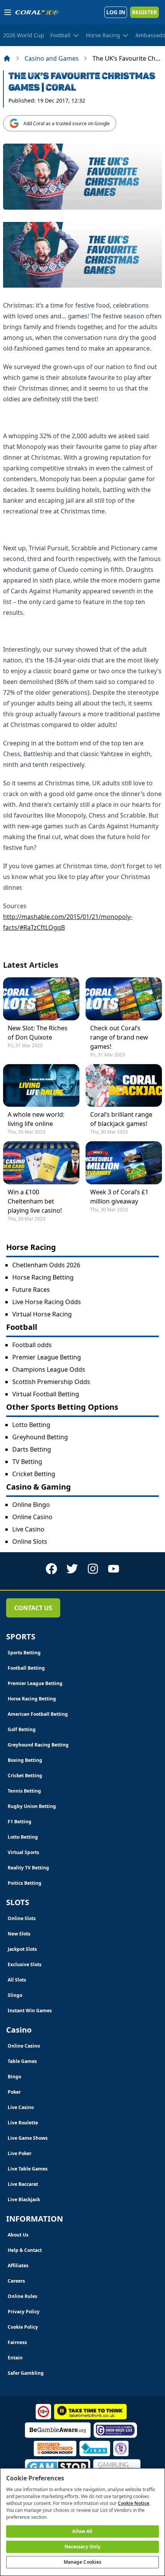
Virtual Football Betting (46, 1394)
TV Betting (27, 1462)
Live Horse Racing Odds (47, 1302)
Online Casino (32, 1517)
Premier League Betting (47, 1357)
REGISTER (144, 12)
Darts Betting (32, 1449)
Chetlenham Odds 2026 (46, 1265)
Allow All (82, 2531)
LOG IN (116, 12)
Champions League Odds (49, 1369)
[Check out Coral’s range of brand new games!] (124, 999)
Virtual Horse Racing (42, 1314)
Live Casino (28, 1529)
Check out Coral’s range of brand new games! (119, 1037)
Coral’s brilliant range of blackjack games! (121, 1119)
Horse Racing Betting (43, 1277)
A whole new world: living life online (36, 1119)
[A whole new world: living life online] (41, 1085)
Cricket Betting (34, 1474)
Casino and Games (52, 58)
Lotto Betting (31, 1425)
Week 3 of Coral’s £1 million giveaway (119, 1197)
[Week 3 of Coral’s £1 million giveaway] (124, 1163)
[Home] (7, 58)
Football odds (32, 1345)
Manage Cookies (83, 2562)
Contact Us (33, 1608)
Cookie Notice (134, 2503)
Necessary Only (83, 2547)
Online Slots (30, 1541)
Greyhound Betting (40, 1437)
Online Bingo (31, 1505)
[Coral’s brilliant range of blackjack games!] (124, 1085)
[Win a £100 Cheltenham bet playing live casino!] (41, 1163)
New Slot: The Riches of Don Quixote (38, 1033)
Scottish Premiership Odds (51, 1382)
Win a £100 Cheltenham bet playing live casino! (35, 1201)
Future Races (31, 1290)
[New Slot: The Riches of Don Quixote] (41, 999)
